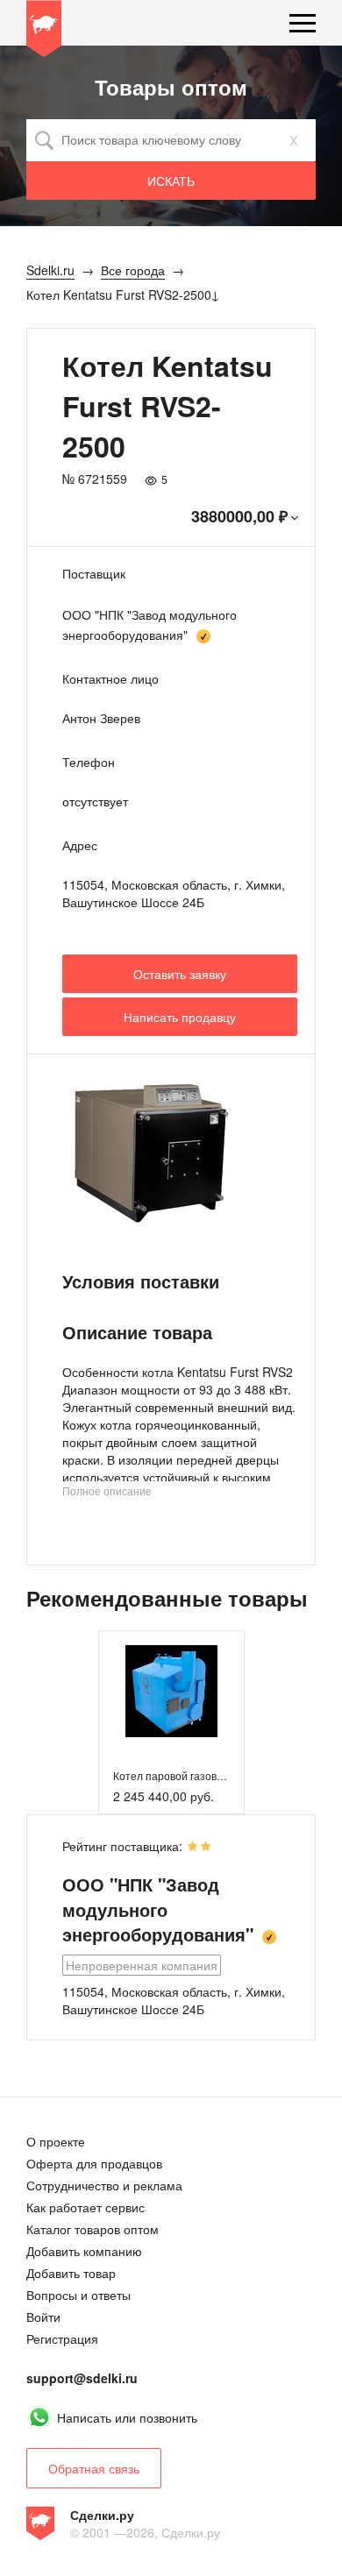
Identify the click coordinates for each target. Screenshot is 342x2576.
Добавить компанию (84, 2251)
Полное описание (107, 1490)
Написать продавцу (180, 1017)
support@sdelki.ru (82, 2378)
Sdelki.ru (44, 32)
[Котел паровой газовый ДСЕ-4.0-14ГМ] (171, 1691)
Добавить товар (71, 2273)
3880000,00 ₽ (239, 516)
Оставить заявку (180, 974)
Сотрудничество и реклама (104, 2185)
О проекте (56, 2141)
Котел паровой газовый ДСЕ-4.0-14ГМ (209, 1775)
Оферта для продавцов (94, 2163)
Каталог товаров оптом (93, 2229)
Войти (43, 2317)
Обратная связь (94, 2468)
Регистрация (62, 2338)
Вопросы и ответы (78, 2295)
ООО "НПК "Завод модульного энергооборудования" (158, 1909)
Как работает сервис (85, 2207)
